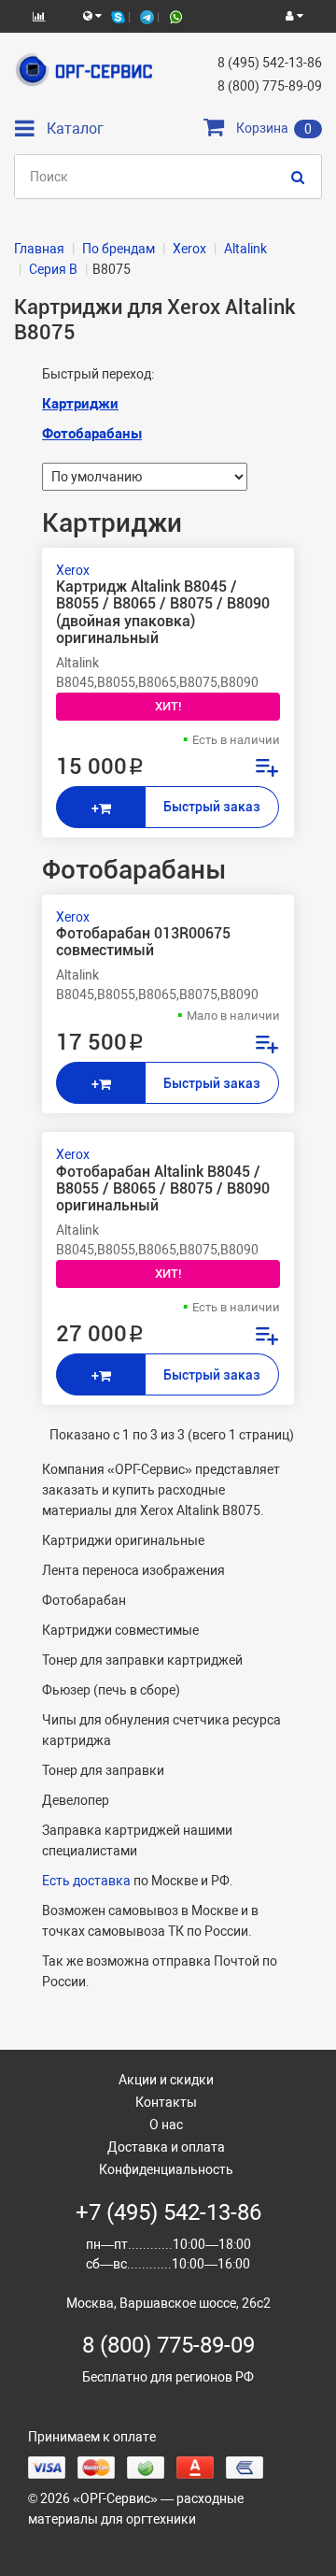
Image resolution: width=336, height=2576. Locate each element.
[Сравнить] (266, 770)
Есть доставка (86, 1881)
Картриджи (80, 404)
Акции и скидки (166, 2080)
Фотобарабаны (92, 434)
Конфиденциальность (166, 2169)
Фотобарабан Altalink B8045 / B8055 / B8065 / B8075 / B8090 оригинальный (163, 1189)
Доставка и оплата (166, 2147)
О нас (166, 2125)
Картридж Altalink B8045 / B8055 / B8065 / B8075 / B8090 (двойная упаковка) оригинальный (163, 613)
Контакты (166, 2102)
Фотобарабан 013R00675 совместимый (143, 942)
